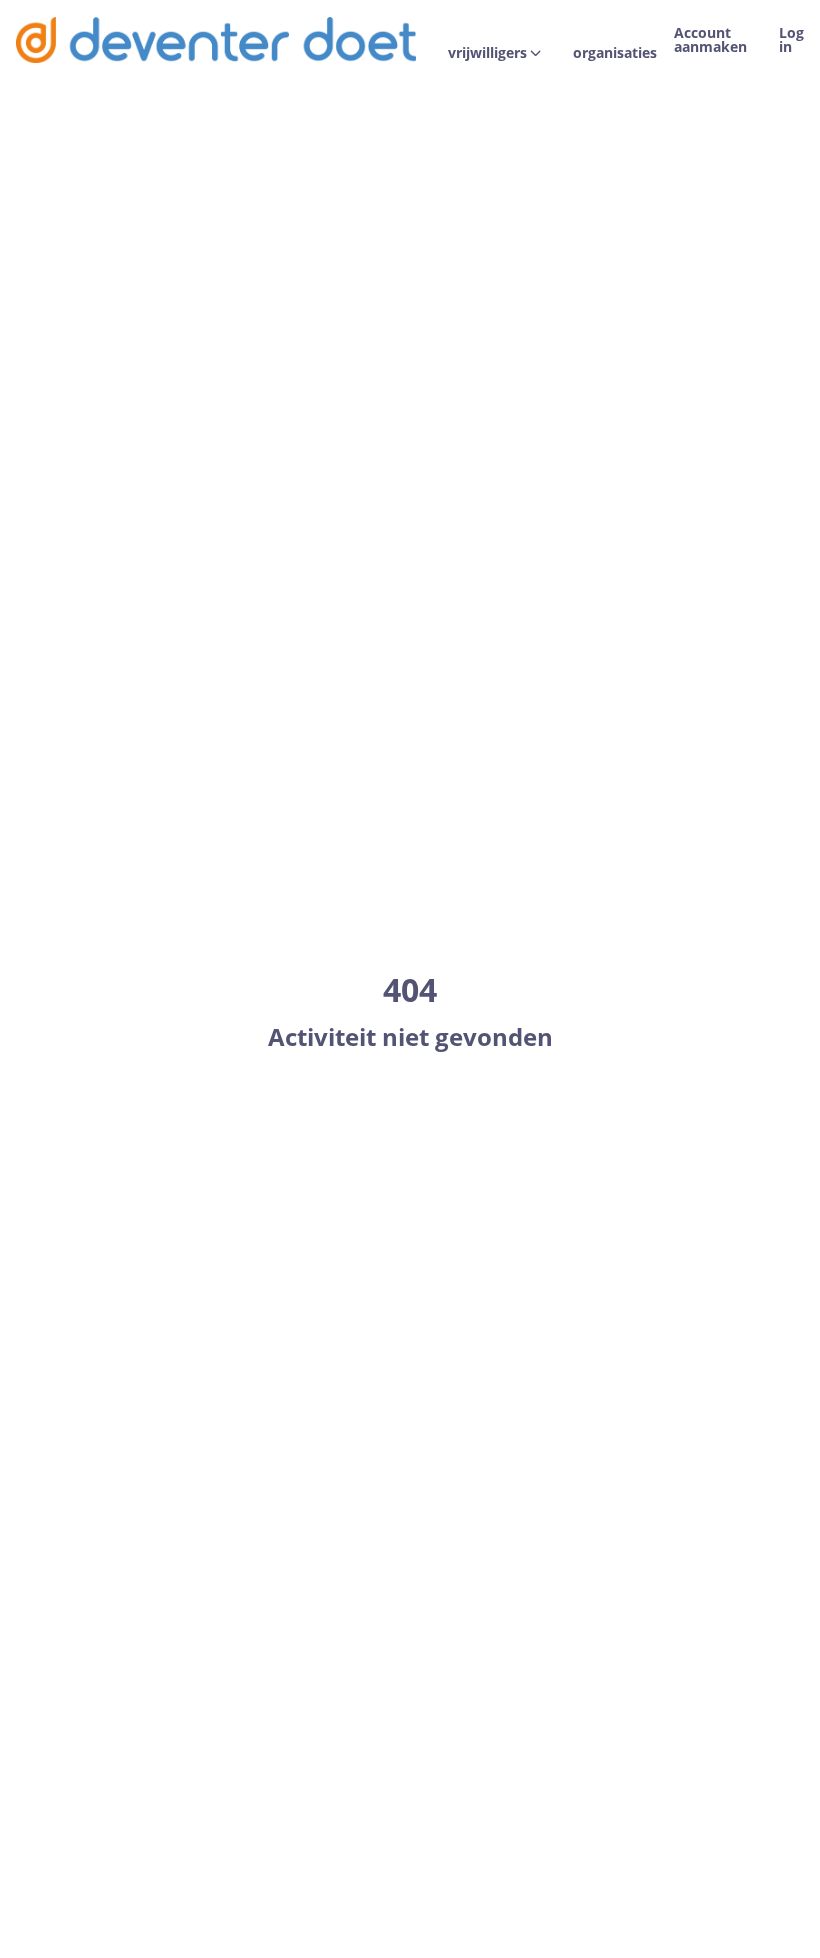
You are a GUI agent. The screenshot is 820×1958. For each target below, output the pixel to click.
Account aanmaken (710, 40)
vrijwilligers (487, 53)
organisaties (615, 53)
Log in (791, 40)
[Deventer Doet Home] (216, 40)
